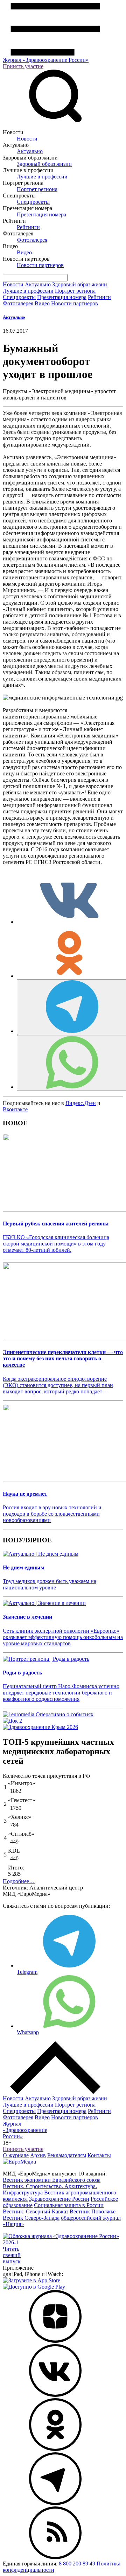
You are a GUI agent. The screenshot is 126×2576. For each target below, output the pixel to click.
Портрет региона (37, 189)
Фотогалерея (32, 240)
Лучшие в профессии (42, 177)
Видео (24, 252)
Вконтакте (15, 1109)
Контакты (99, 2155)
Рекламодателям (67, 2155)
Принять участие (23, 66)
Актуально (30, 151)
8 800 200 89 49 (77, 2564)
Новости (27, 139)
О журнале (16, 2155)
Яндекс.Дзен (81, 1103)
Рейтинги (28, 227)
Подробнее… (19, 1881)
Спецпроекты (33, 202)
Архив (38, 2155)
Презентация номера (41, 214)
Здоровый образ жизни (44, 164)
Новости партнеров (40, 265)
